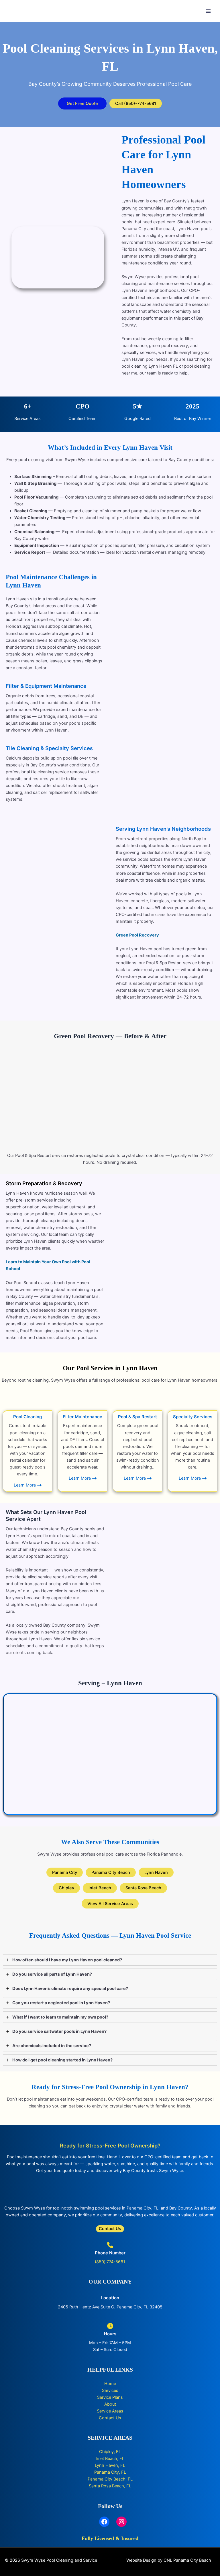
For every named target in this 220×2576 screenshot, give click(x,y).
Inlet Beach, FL (110, 2459)
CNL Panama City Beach (187, 2560)
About (110, 2404)
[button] (82, 104)
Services (110, 2390)
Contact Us (110, 2418)
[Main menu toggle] (208, 11)
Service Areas (110, 2411)
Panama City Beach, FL (110, 2479)
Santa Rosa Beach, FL (110, 2486)
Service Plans (110, 2397)
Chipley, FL (110, 2452)
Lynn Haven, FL (110, 2465)
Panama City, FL (110, 2472)
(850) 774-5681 (110, 2262)
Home (110, 2384)
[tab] (110, 1960)
